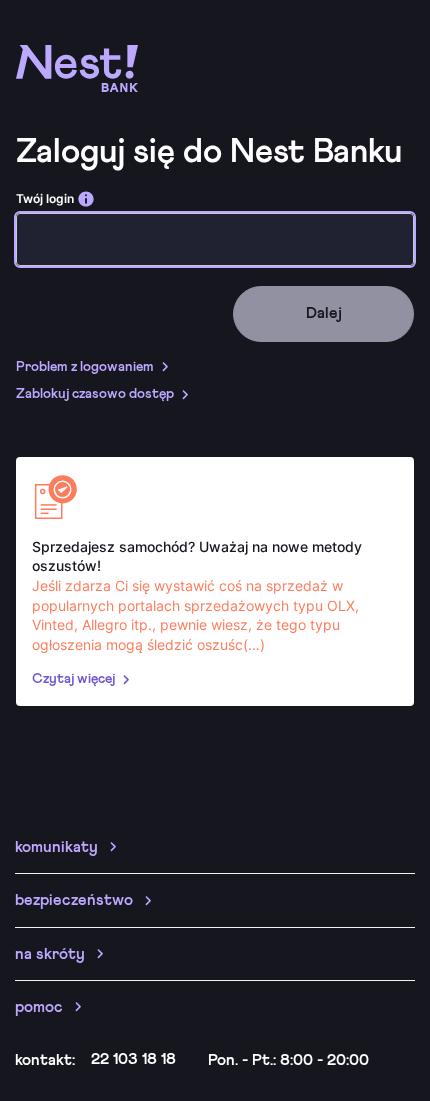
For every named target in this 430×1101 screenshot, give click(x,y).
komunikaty (56, 847)
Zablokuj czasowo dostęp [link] (95, 394)
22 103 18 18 (133, 1059)
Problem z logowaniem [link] (85, 367)
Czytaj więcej (73, 679)
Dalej (324, 313)
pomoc (39, 1007)
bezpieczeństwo (74, 900)
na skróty (50, 954)
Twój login (45, 199)
